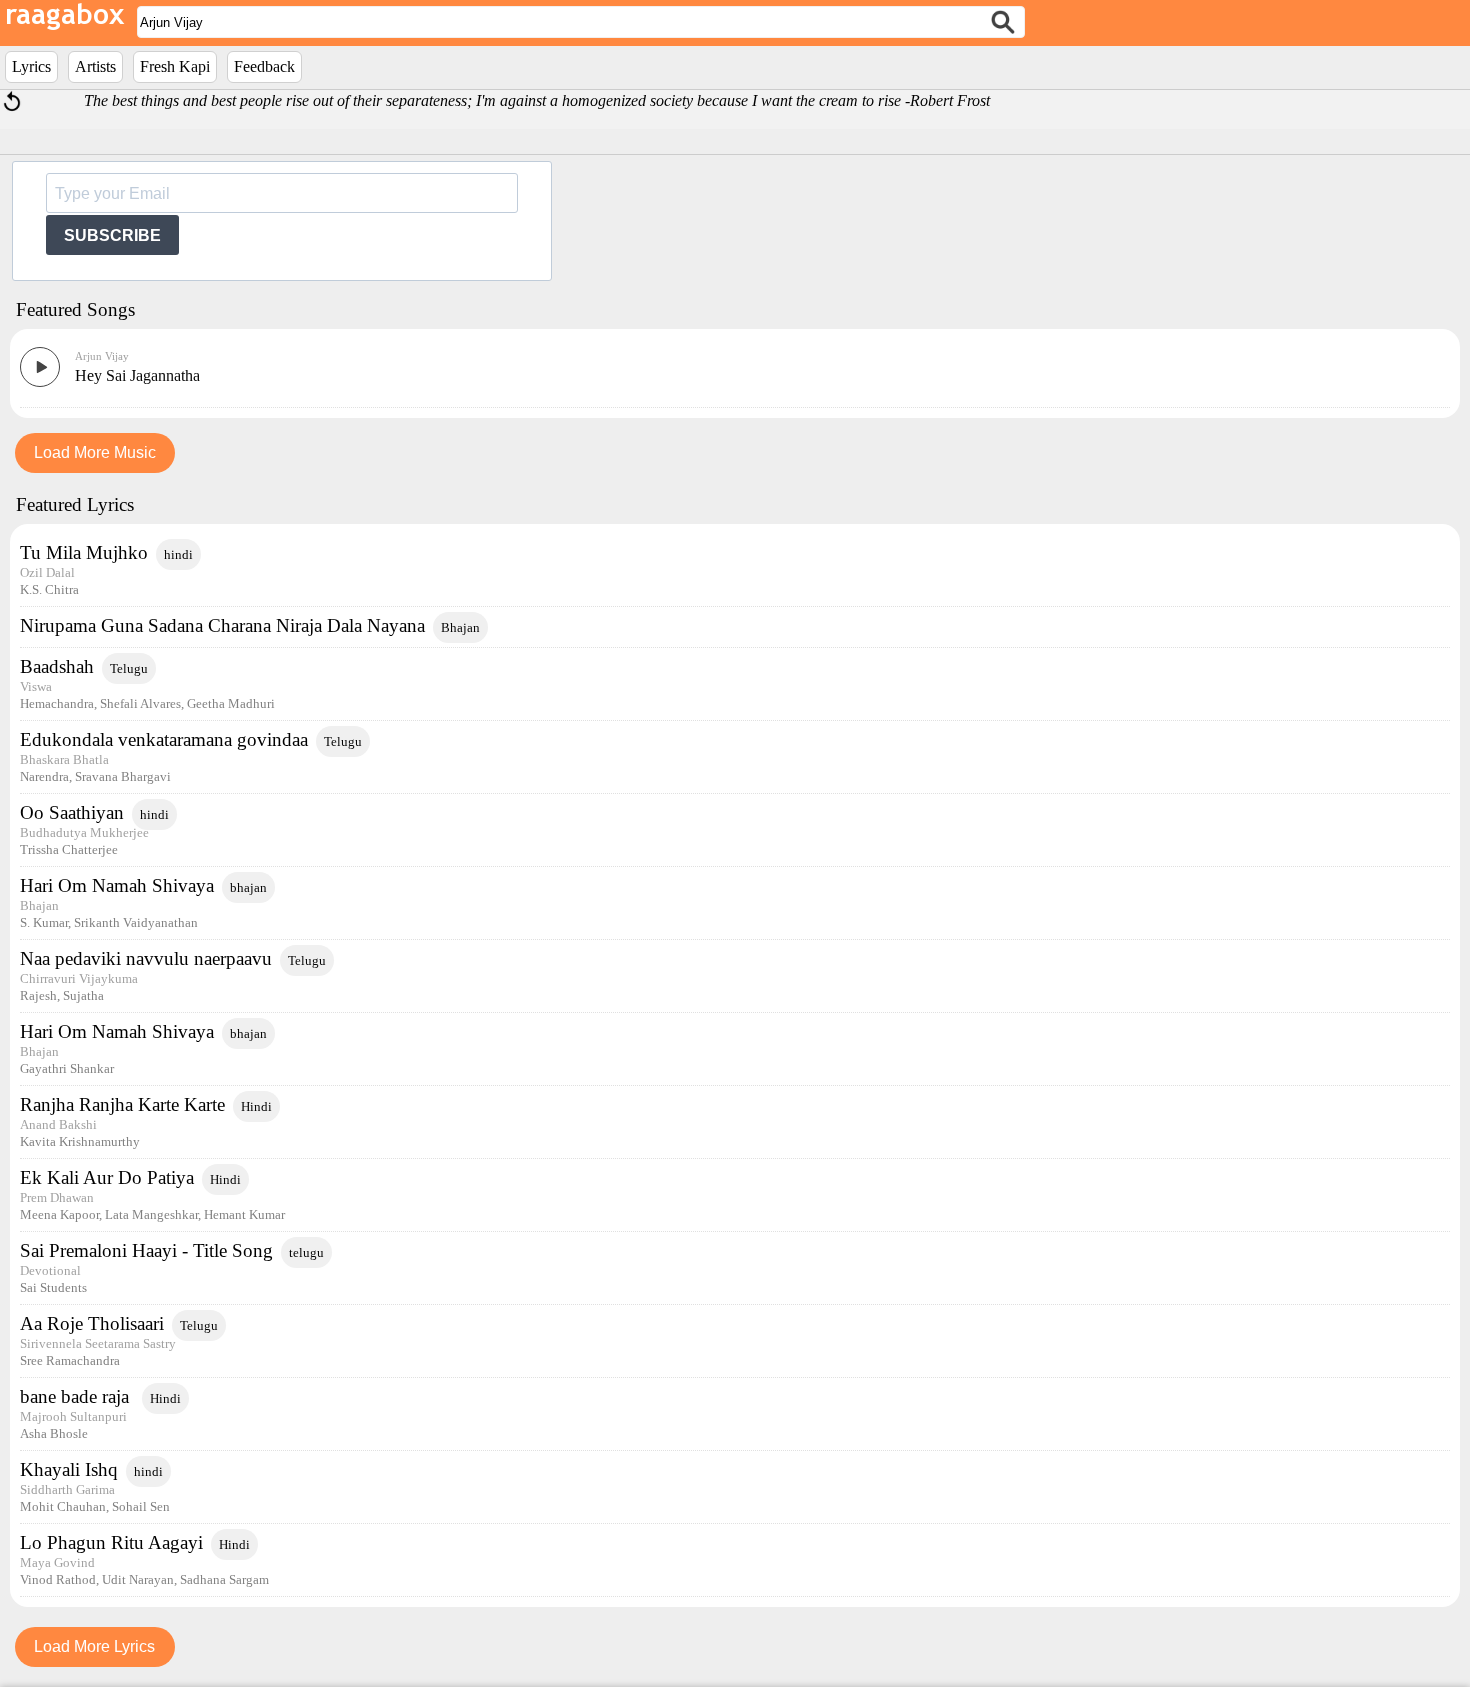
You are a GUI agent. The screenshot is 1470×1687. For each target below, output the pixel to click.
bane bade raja (77, 1396)
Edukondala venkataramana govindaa (164, 739)
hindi (178, 554)
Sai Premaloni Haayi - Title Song (146, 1250)
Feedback (264, 66)
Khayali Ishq (69, 1469)
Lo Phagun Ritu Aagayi (111, 1542)
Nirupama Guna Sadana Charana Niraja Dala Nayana (222, 625)
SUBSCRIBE (112, 235)
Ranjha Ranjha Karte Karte (122, 1104)
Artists (95, 66)
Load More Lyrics (94, 1646)
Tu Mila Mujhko (84, 552)
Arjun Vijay (102, 356)
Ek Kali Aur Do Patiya (107, 1177)
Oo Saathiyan (72, 812)
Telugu (129, 668)
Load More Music (95, 452)
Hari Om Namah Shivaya (117, 885)
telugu (306, 1252)
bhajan (248, 887)
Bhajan (460, 627)
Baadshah (57, 666)
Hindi (256, 1106)
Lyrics (31, 66)
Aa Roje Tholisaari (92, 1323)
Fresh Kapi (175, 66)
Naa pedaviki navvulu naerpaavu (146, 958)
